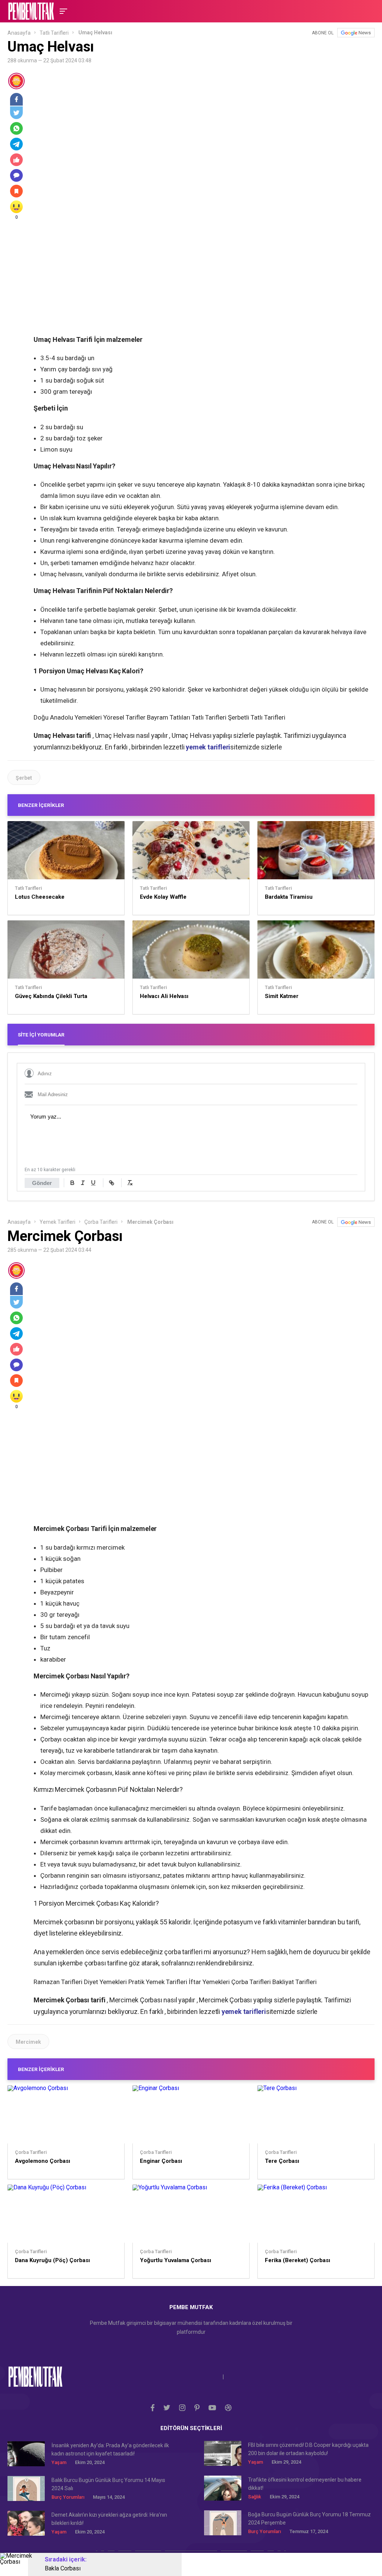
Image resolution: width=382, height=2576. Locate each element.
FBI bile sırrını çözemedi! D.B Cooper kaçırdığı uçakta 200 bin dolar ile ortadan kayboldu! (308, 2449)
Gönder (42, 1183)
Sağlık (255, 2497)
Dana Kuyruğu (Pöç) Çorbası (52, 2260)
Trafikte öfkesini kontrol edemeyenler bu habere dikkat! (305, 2484)
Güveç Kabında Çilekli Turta (51, 996)
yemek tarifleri (208, 747)
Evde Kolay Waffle (163, 897)
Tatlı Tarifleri (54, 33)
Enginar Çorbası (161, 2161)
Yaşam (59, 2462)
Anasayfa (19, 33)
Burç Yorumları (68, 2497)
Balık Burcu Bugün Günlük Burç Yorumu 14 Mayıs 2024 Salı (108, 2484)
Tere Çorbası (282, 2161)
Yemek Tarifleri (57, 1222)
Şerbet (24, 778)
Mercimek (28, 2042)
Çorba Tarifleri (101, 1222)
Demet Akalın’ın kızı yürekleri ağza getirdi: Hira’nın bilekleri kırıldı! (109, 2519)
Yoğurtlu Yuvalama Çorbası (176, 2260)
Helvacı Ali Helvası (164, 996)
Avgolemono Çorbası (43, 2161)
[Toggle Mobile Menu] (62, 11)
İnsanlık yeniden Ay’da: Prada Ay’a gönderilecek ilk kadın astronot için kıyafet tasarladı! (110, 2449)
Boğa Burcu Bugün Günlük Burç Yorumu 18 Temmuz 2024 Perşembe (309, 2519)
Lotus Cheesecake (40, 897)
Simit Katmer (282, 996)
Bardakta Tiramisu (289, 897)
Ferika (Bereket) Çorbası (298, 2260)
